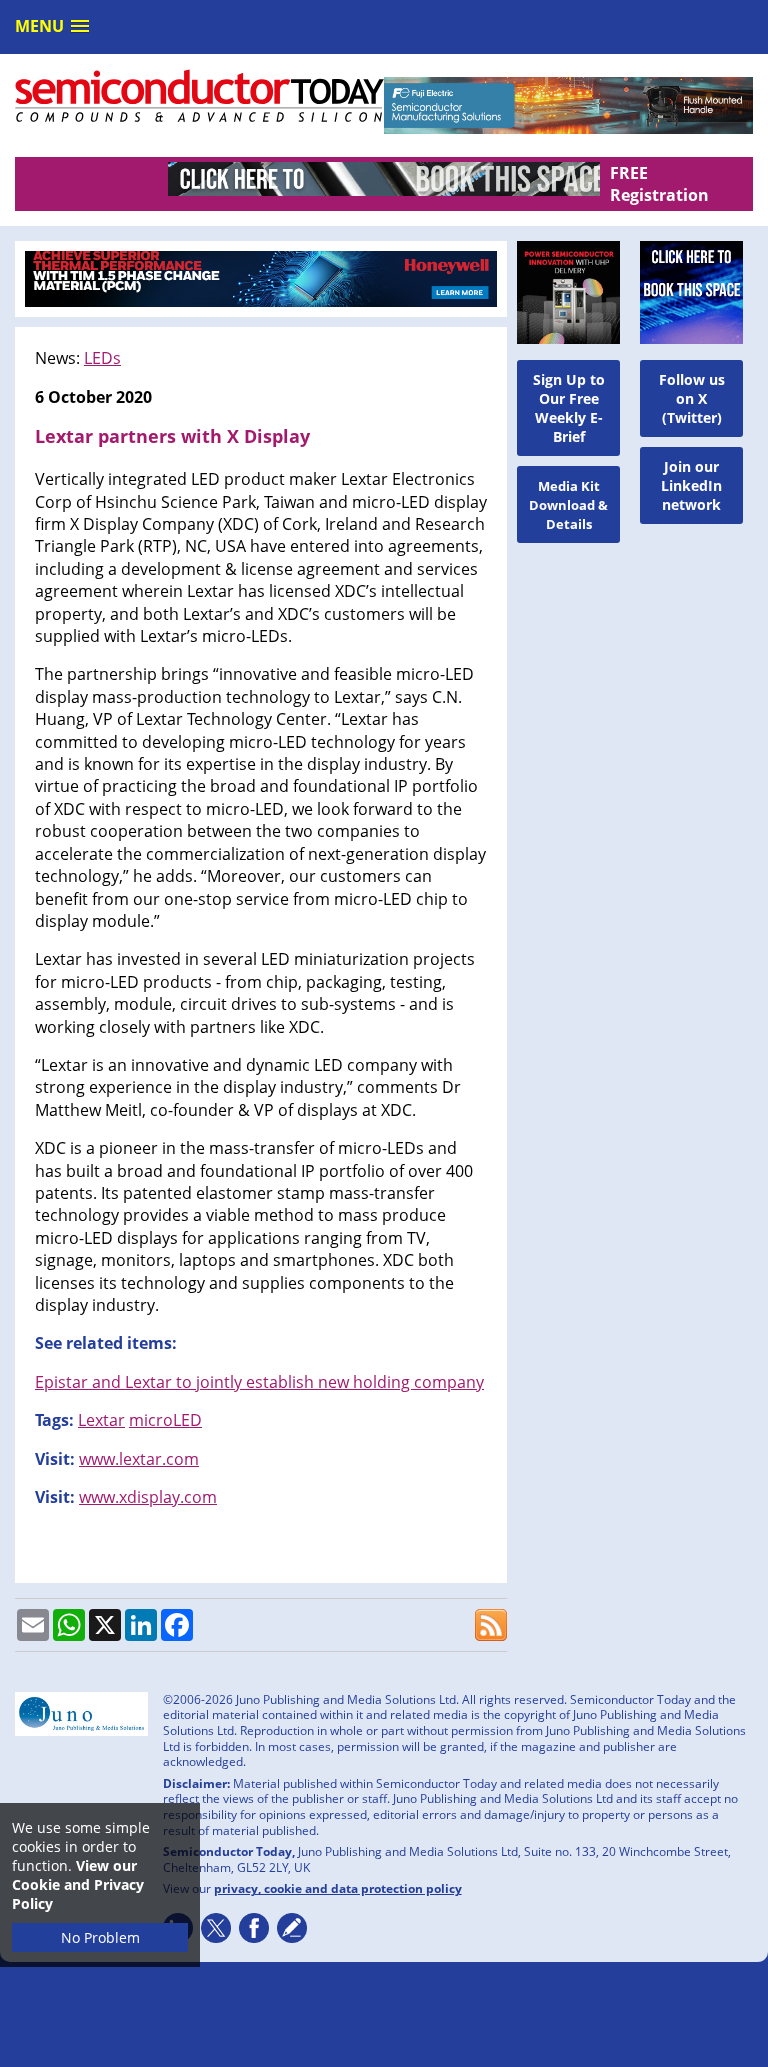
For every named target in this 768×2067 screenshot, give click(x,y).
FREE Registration (659, 184)
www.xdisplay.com (148, 1497)
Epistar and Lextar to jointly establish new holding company (259, 1382)
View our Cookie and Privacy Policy (78, 1884)
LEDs (102, 358)
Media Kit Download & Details (568, 505)
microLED (165, 1420)
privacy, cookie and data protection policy (338, 1888)
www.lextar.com (139, 1459)
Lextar (101, 1420)
